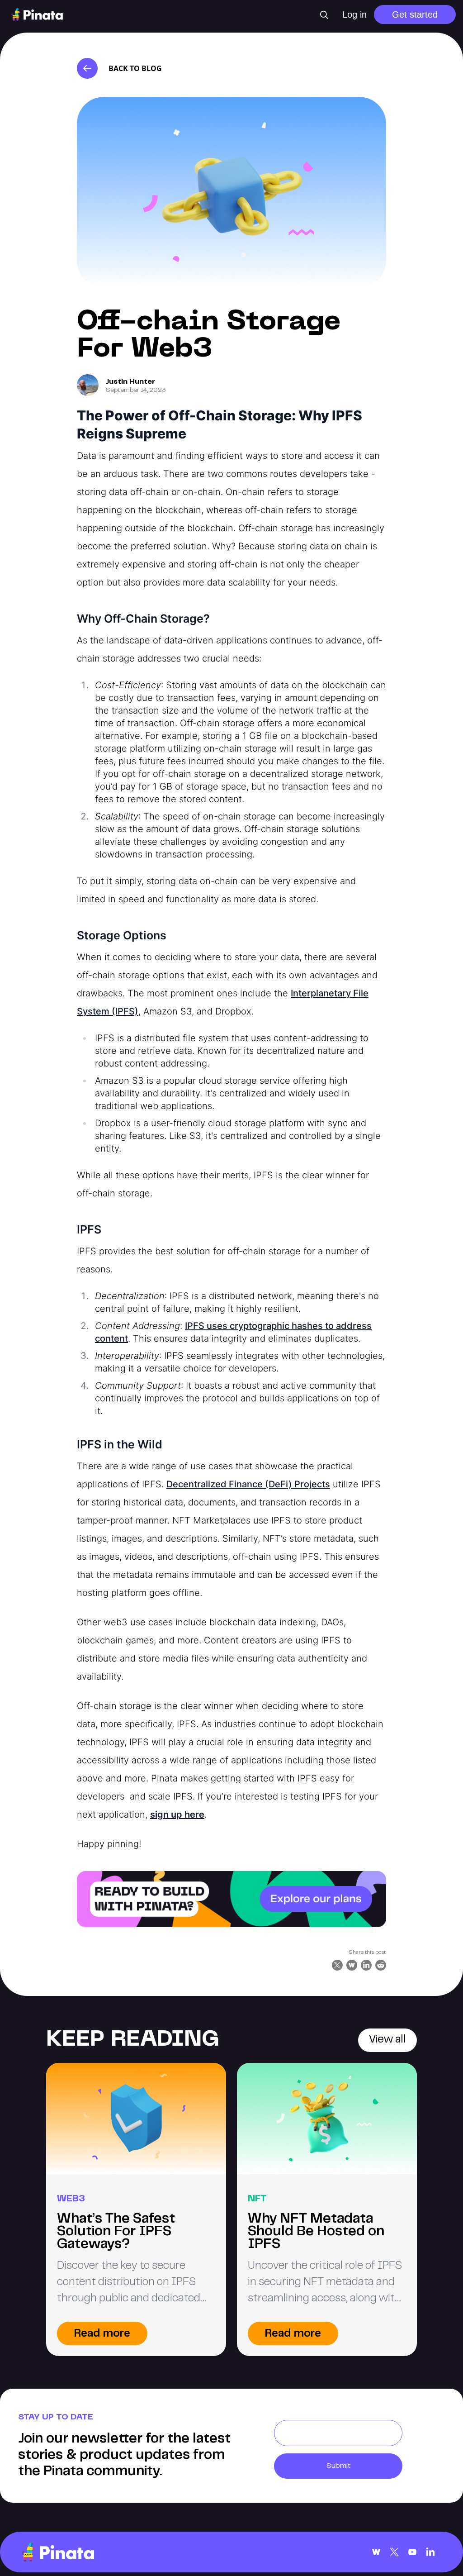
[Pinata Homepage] (58, 2552)
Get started (415, 14)
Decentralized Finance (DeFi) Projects (248, 1484)
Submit (338, 2466)
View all (387, 2040)
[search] (324, 15)
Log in (354, 14)
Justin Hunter (130, 382)
